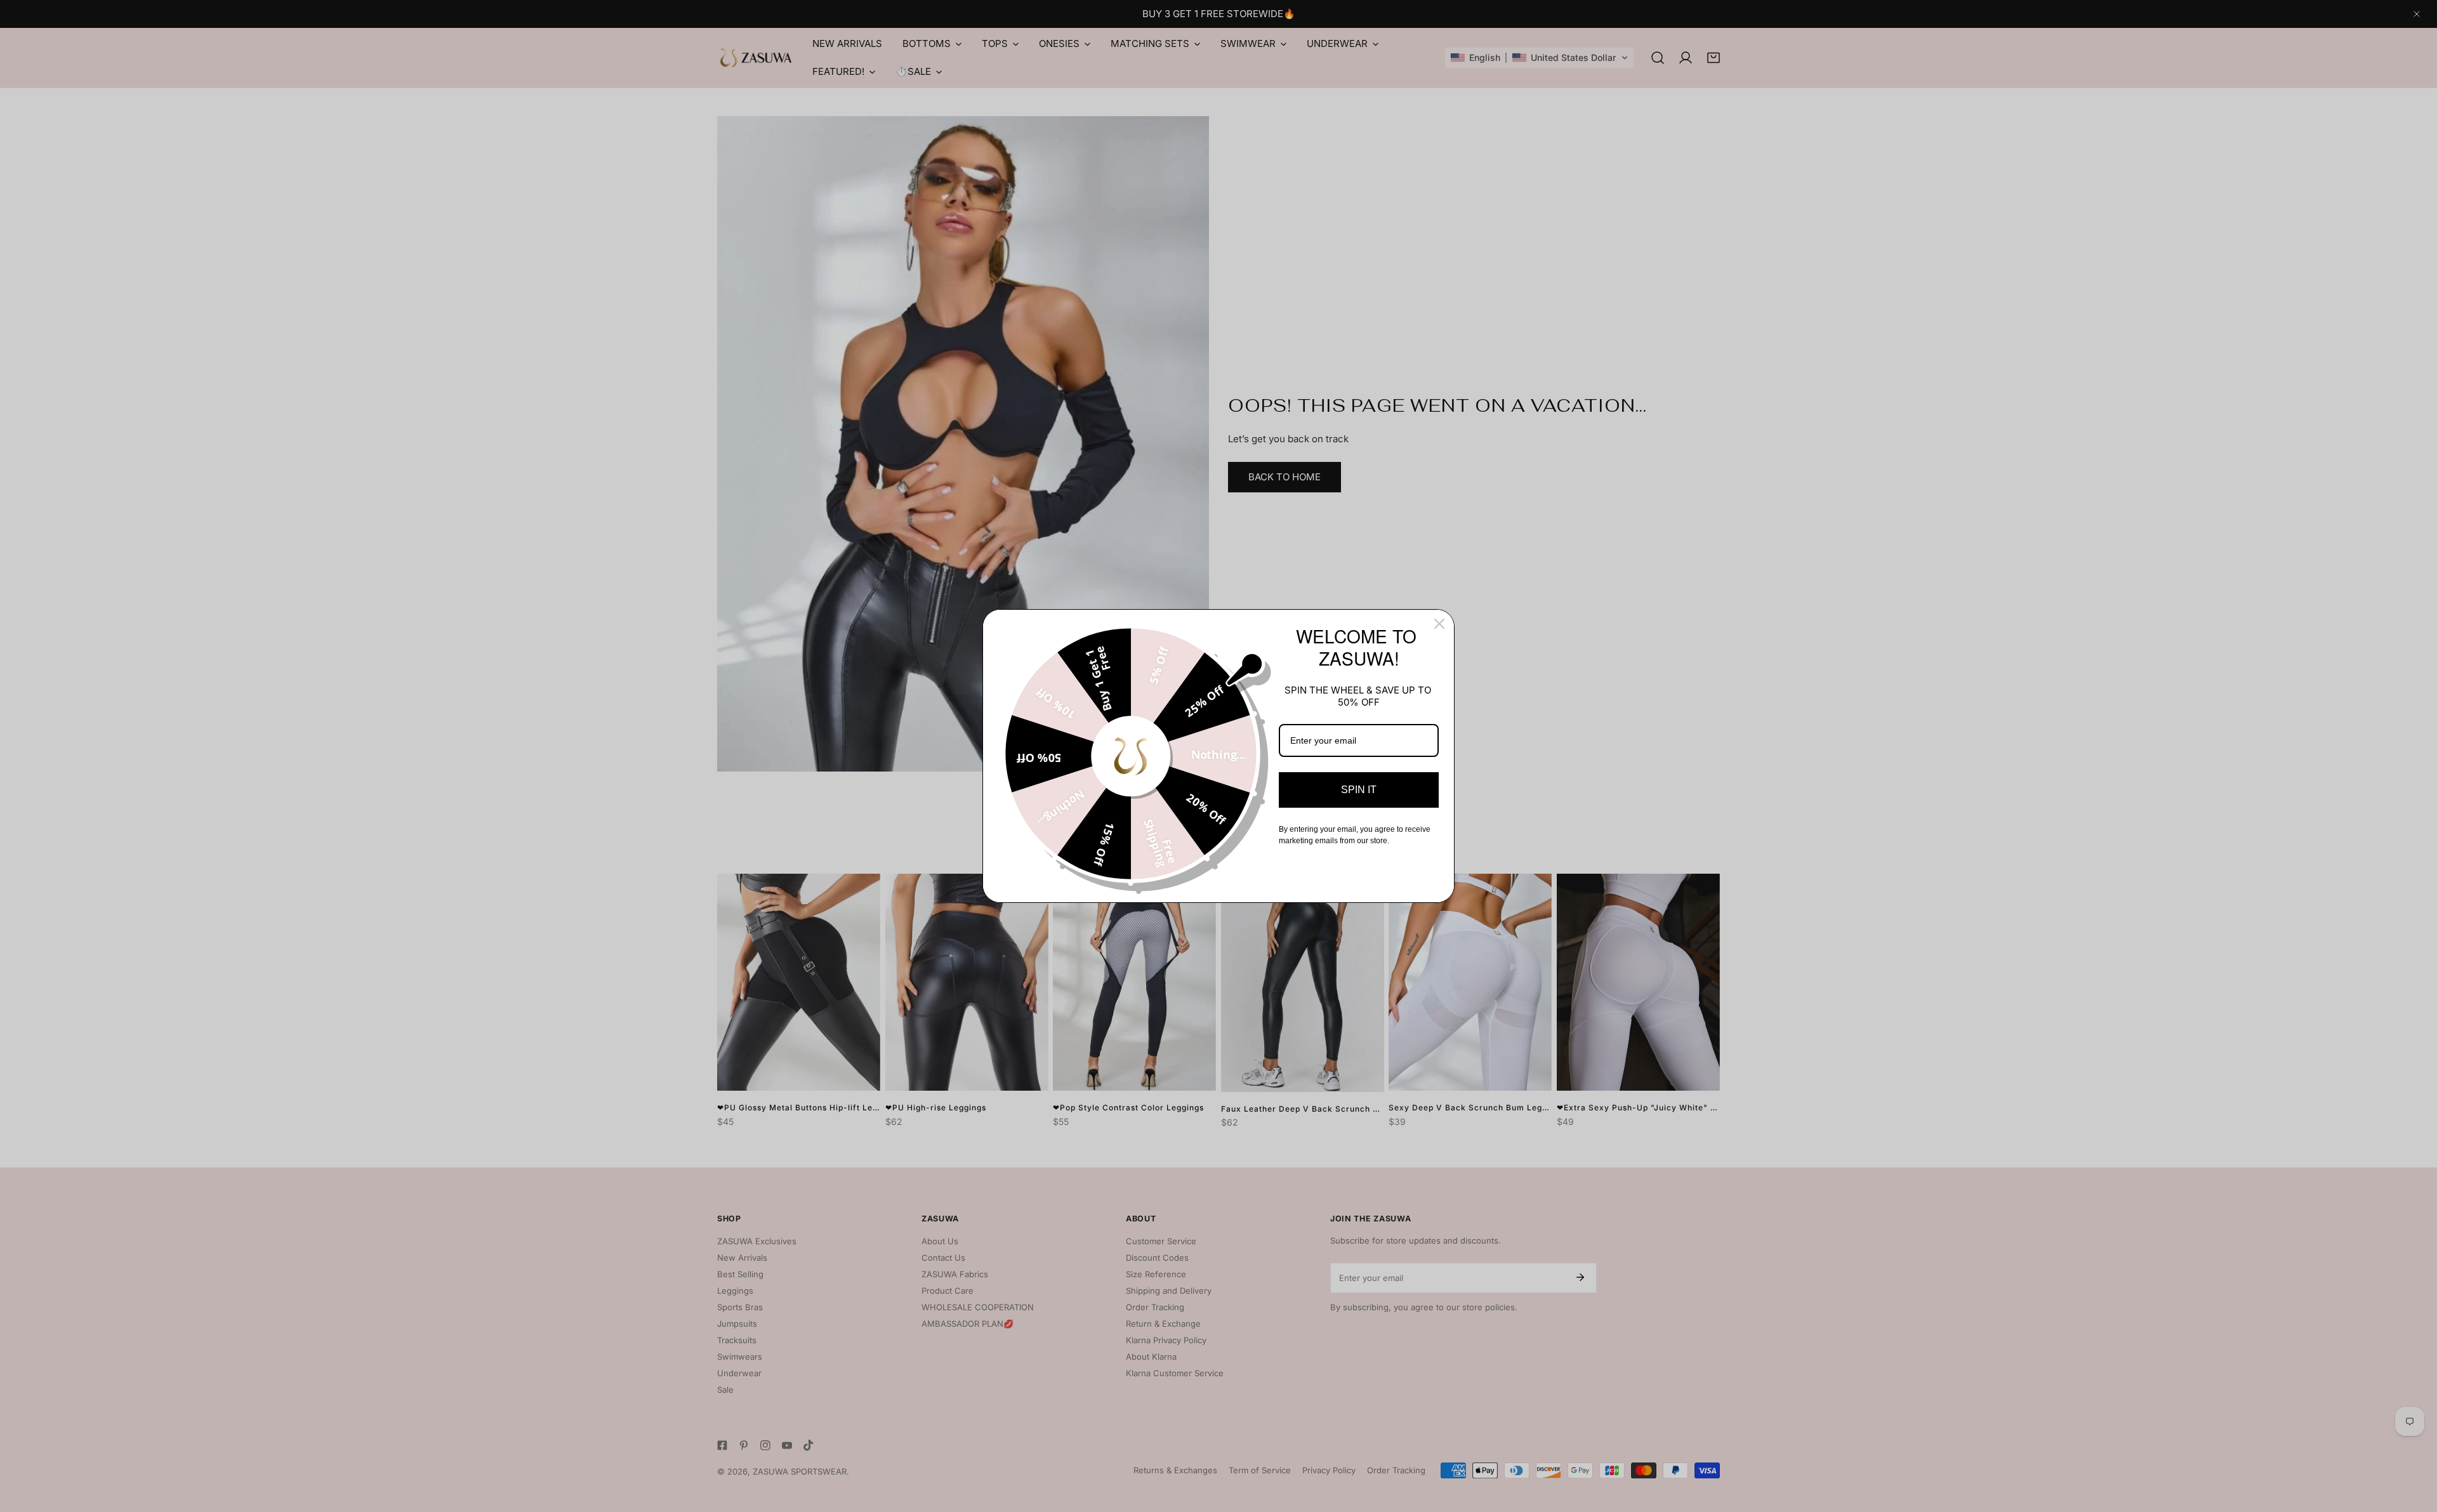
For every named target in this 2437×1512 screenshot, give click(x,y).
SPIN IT (1359, 790)
